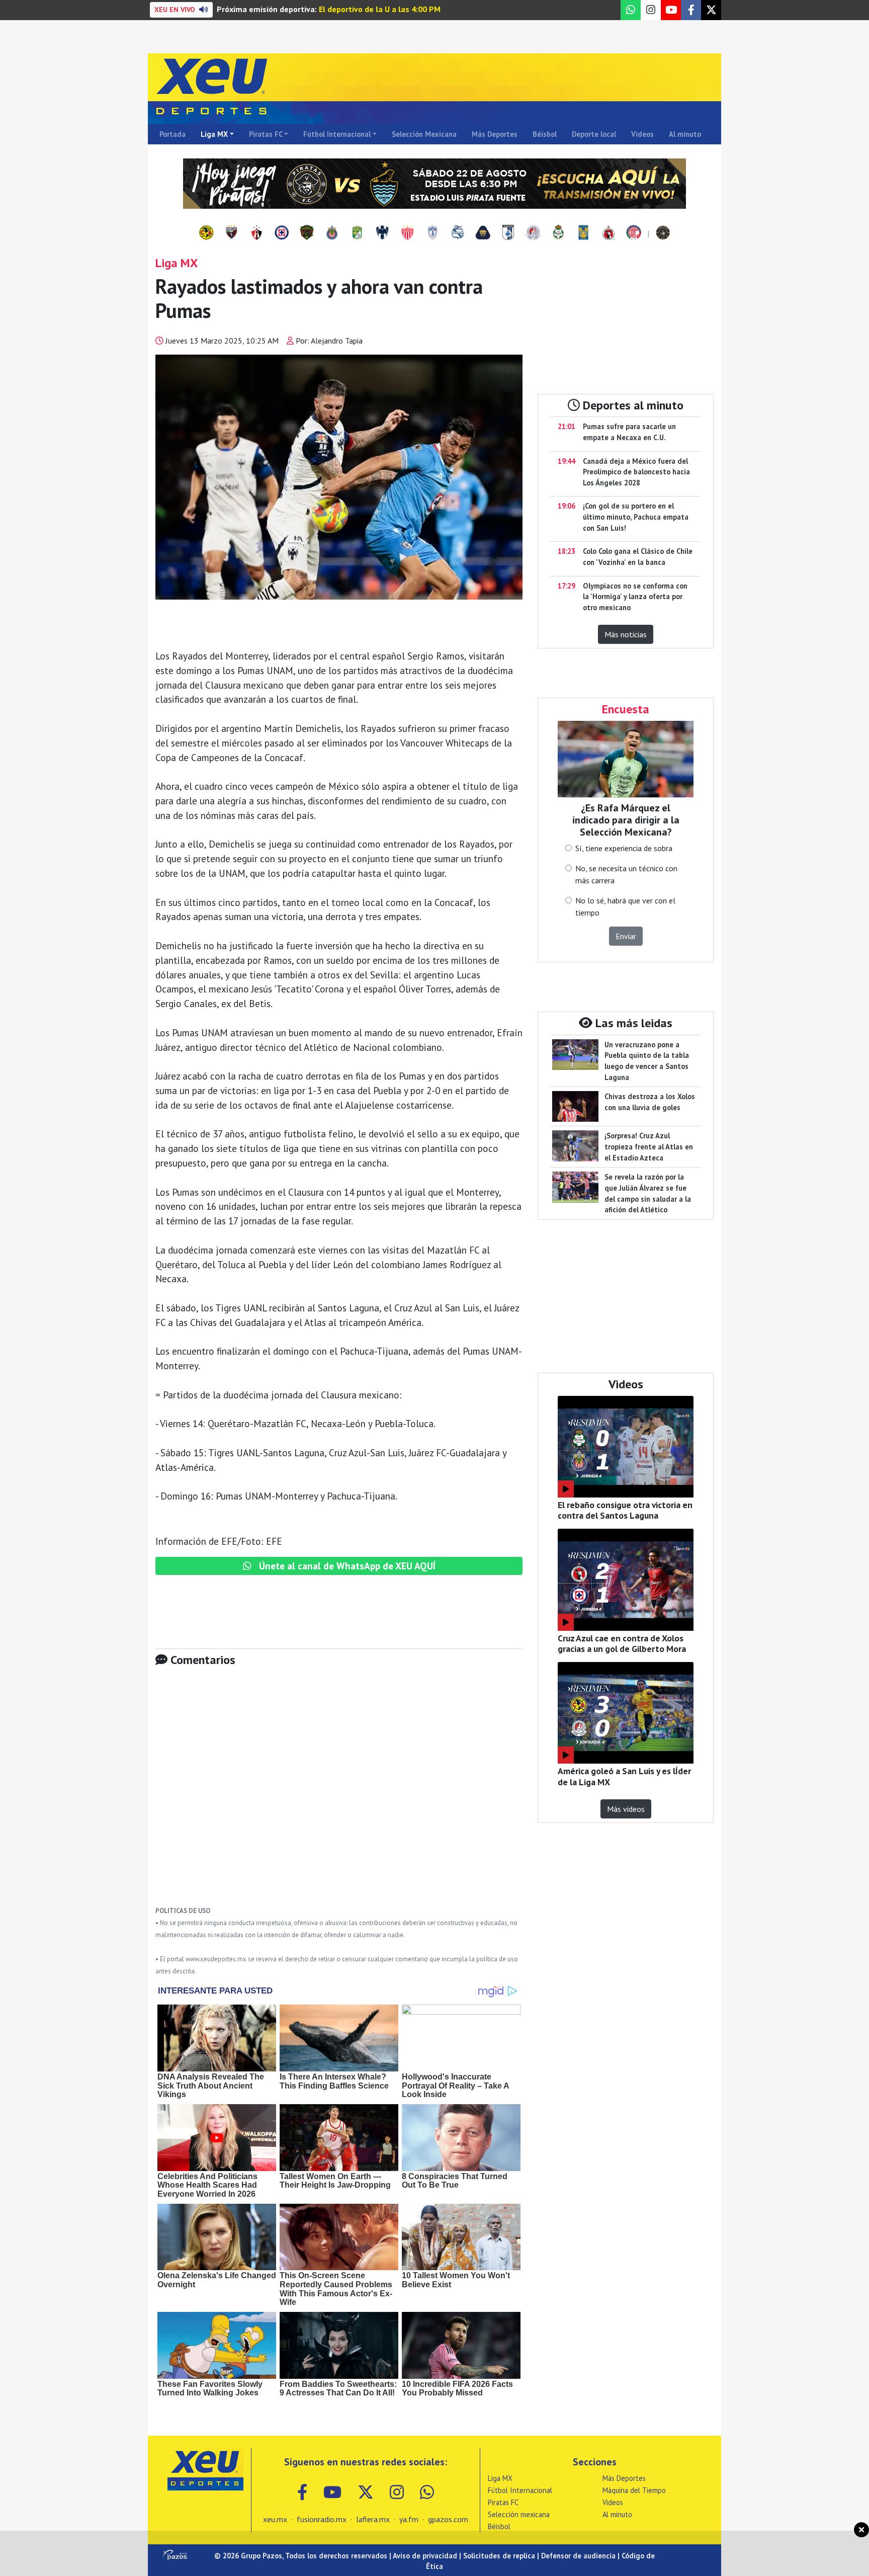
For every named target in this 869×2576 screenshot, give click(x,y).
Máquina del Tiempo (634, 2490)
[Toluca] (634, 233)
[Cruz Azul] (282, 233)
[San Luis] (533, 233)
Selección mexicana (519, 2514)
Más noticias (626, 634)
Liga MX (214, 134)
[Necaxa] (407, 233)
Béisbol (545, 134)
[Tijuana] (609, 233)
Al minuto (685, 134)
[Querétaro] (508, 233)
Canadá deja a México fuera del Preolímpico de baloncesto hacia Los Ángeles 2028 (636, 472)
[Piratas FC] (663, 233)
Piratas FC (266, 134)
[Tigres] (583, 233)
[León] (357, 233)
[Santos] (558, 233)
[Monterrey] (382, 233)
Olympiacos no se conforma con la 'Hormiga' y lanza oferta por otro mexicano (635, 597)
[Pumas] (483, 233)
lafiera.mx (373, 2519)
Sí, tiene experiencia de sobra (624, 848)
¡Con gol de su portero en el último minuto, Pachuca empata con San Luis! (636, 517)
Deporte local (594, 134)
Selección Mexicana (424, 134)
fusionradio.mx (322, 2519)
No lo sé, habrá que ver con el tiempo (625, 906)
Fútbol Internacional (337, 134)
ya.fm (409, 2519)
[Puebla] (458, 233)
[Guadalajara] (332, 233)
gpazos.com (448, 2519)
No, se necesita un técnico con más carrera (626, 874)
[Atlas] (256, 233)
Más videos (626, 1809)
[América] (206, 233)
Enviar (626, 936)
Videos (642, 134)
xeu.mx (275, 2519)
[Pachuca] (432, 233)
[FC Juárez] (307, 233)
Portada (172, 134)
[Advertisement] (339, 1794)
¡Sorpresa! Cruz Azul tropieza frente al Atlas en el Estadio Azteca (649, 1146)
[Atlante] (231, 233)
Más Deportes (495, 134)
